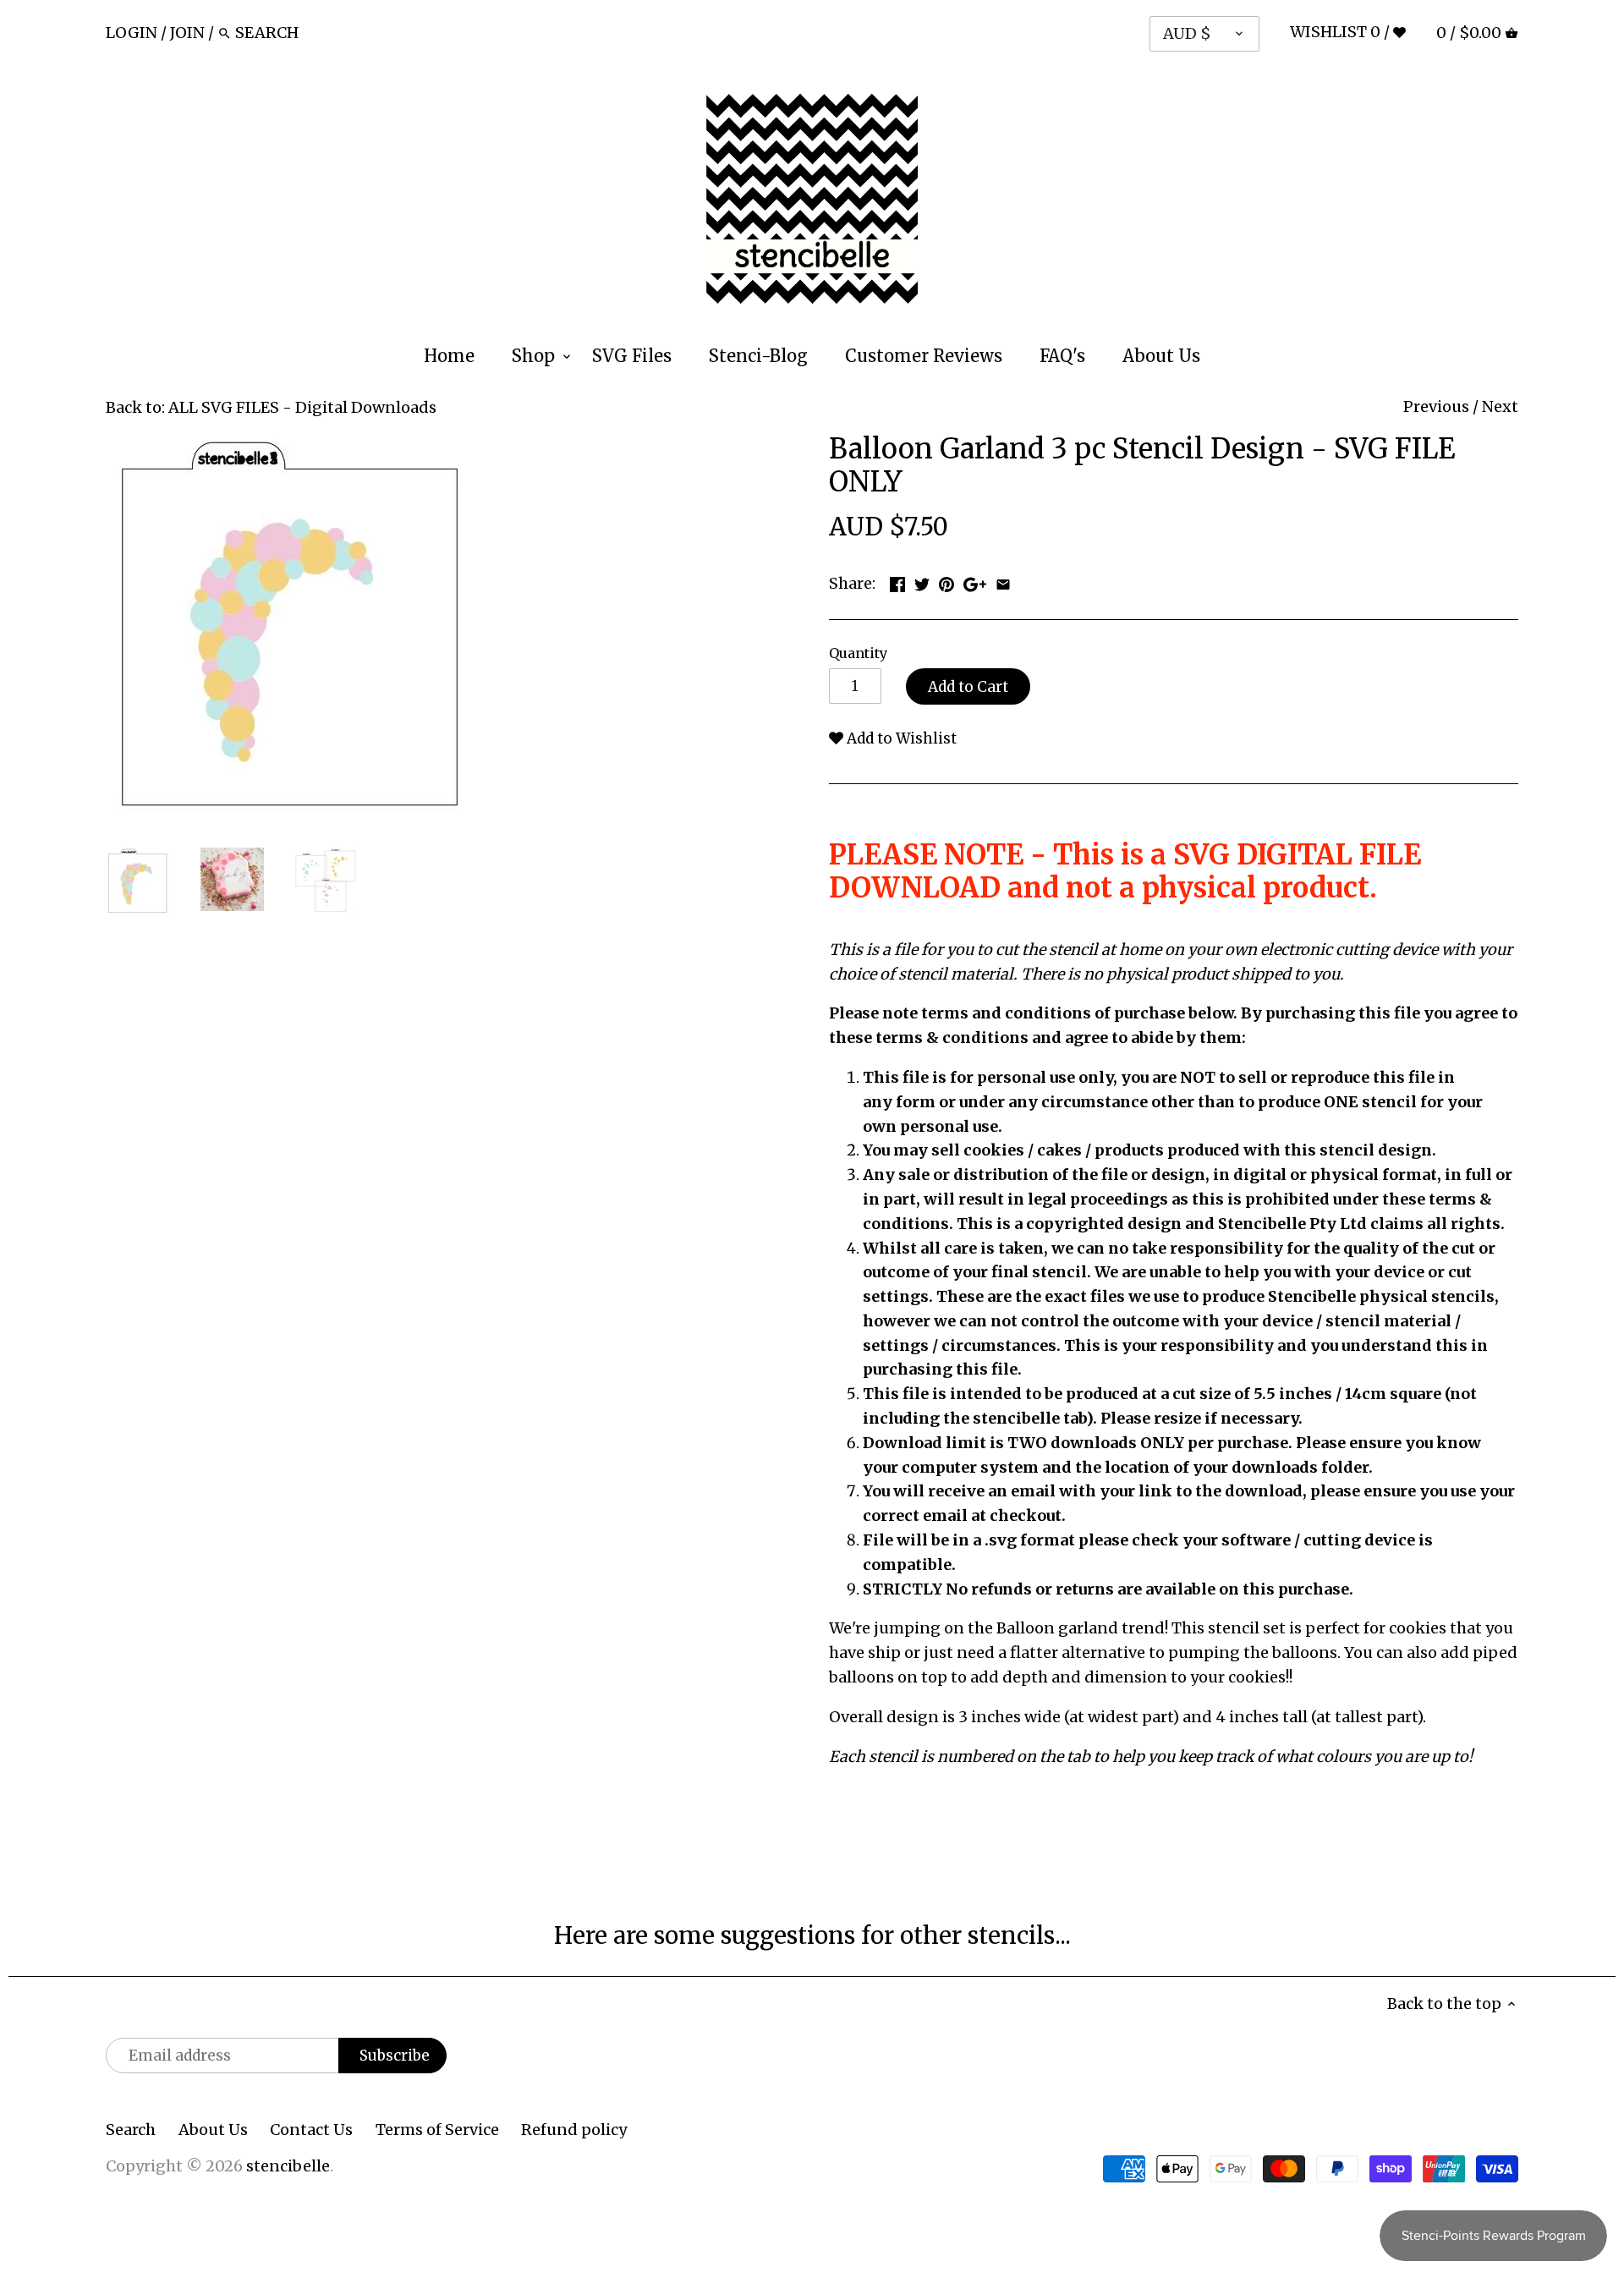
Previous (1436, 406)
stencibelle (288, 2166)
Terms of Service (437, 2130)
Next (1500, 406)
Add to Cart (968, 687)
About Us (213, 2130)
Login (132, 33)
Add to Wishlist (900, 738)
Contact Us (311, 2130)
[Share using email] (1003, 582)
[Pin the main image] (946, 582)
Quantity (858, 653)
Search (131, 2130)
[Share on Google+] (975, 582)
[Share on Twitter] (922, 582)
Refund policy (574, 2130)
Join (187, 33)
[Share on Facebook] (897, 582)
